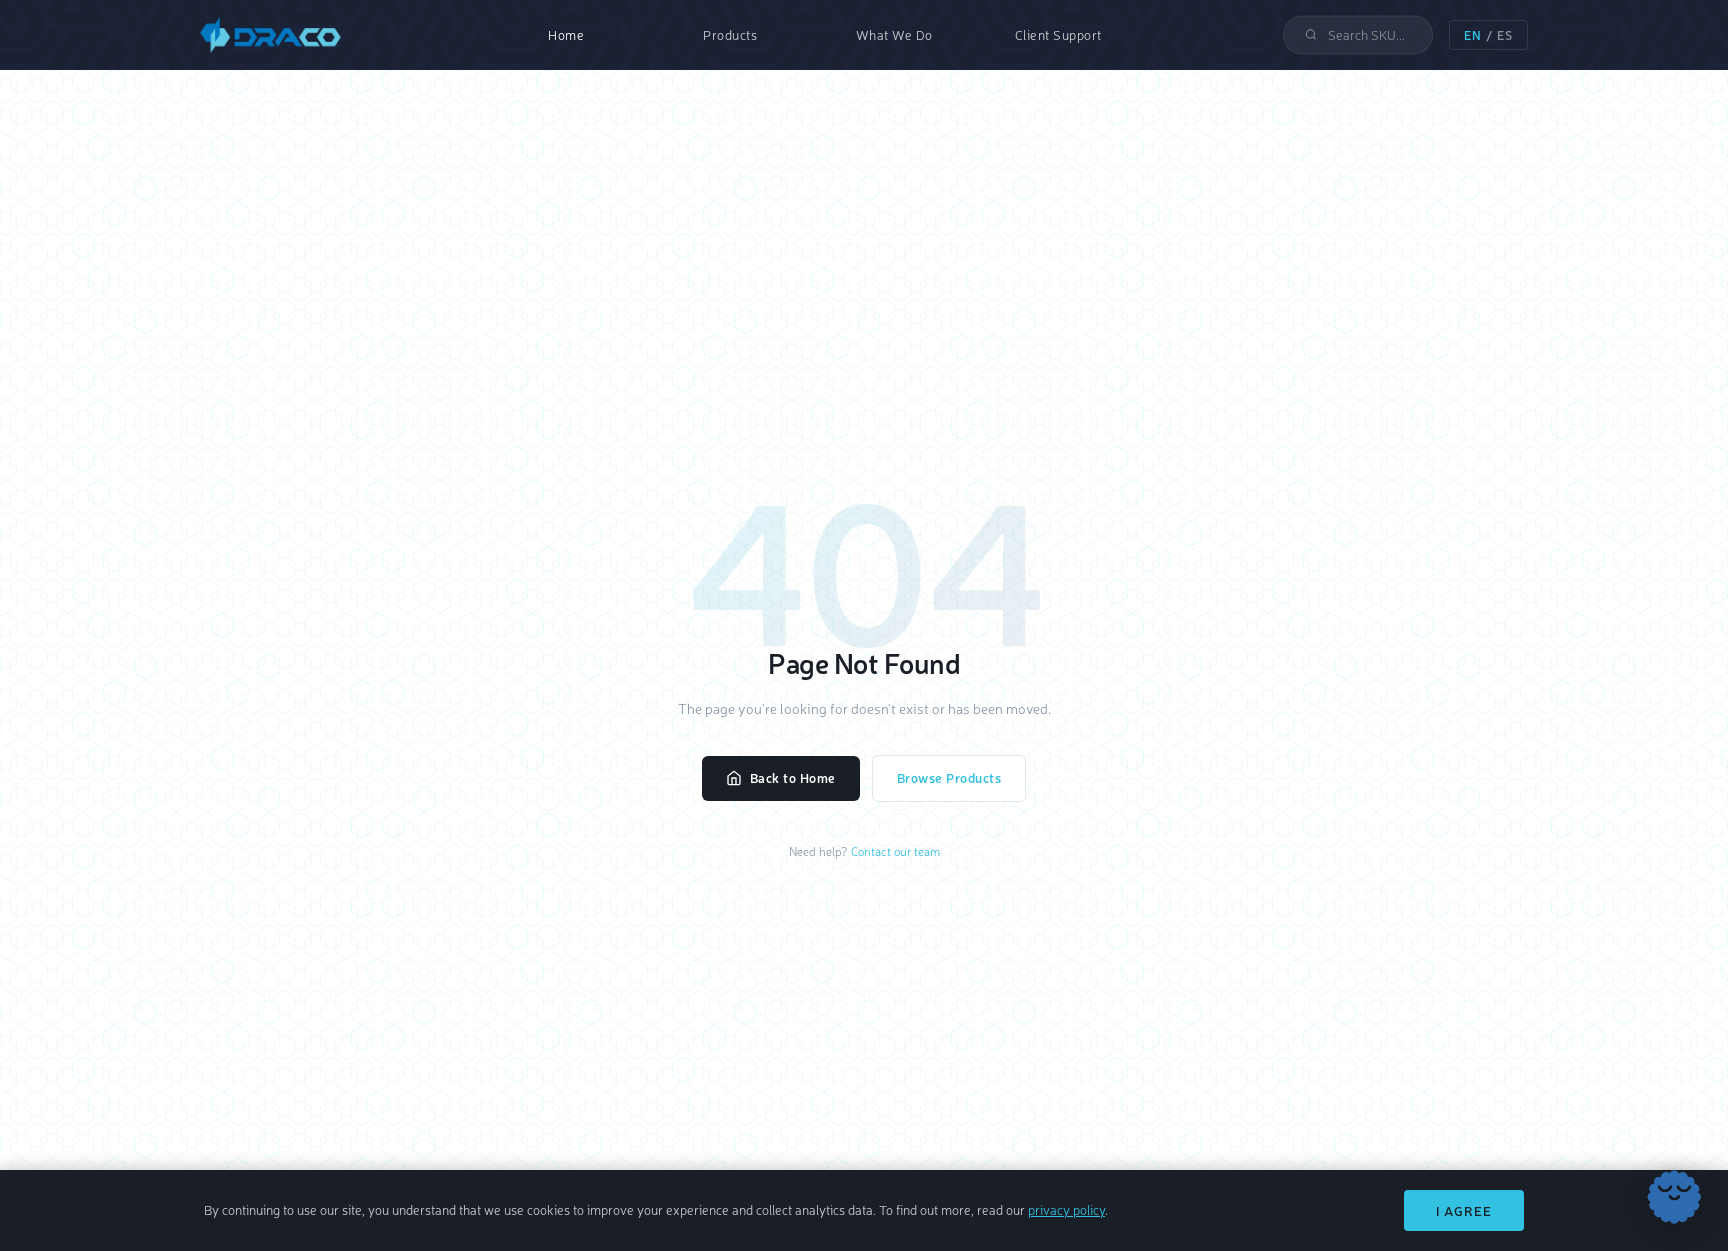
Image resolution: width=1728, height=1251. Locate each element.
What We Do (894, 34)
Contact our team (895, 851)
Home (566, 34)
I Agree (1464, 1210)
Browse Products (949, 777)
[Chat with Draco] (1674, 1197)
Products (730, 34)
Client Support (1058, 34)
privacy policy (1066, 1209)
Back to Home (793, 777)
